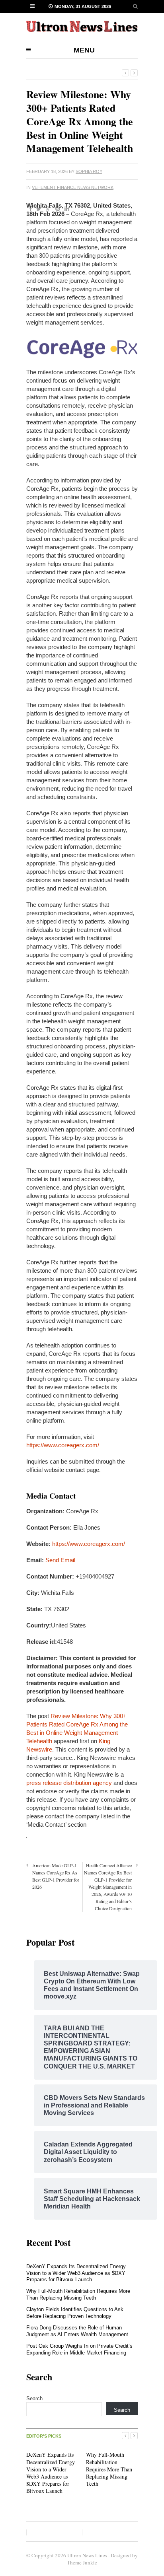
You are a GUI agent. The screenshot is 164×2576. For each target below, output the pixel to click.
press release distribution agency (69, 1783)
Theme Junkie (82, 2562)
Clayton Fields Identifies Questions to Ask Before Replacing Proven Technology (75, 2313)
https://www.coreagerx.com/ (63, 1445)
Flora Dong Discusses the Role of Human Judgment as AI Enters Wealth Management (77, 2331)
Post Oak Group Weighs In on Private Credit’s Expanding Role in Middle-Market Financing (79, 2349)
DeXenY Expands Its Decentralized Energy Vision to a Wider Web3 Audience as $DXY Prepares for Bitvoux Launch (76, 2273)
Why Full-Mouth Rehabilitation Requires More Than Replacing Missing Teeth (78, 2294)
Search (34, 2398)
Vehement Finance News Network (73, 187)
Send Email (60, 1560)
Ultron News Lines (87, 2555)
